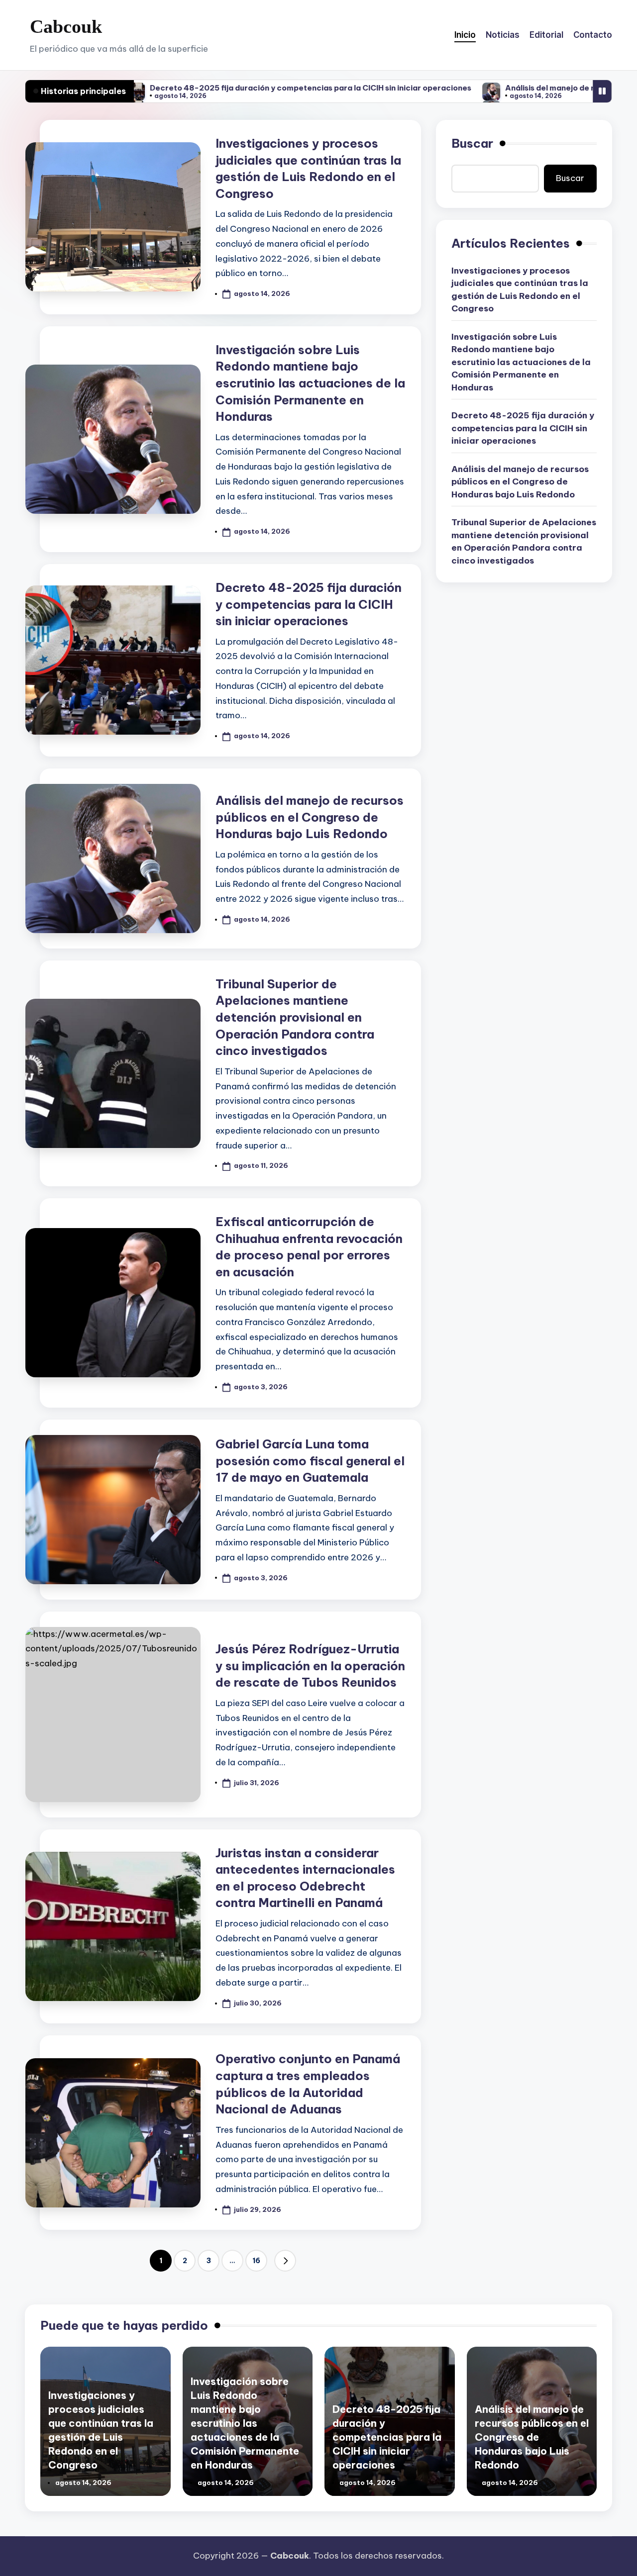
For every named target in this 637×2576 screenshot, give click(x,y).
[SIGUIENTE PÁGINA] (285, 2261)
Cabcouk (66, 26)
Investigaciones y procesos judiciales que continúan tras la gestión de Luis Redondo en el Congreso (520, 290)
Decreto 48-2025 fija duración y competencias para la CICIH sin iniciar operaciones (229, 88)
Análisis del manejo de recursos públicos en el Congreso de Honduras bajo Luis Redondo (310, 817)
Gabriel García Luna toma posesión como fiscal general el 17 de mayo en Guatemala (310, 1461)
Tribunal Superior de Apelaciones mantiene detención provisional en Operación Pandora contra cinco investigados (295, 1017)
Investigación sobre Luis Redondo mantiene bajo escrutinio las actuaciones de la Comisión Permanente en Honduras (310, 383)
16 (256, 2261)
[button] (285, 2261)
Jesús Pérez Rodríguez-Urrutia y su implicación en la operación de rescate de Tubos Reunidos (310, 1666)
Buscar (472, 143)
